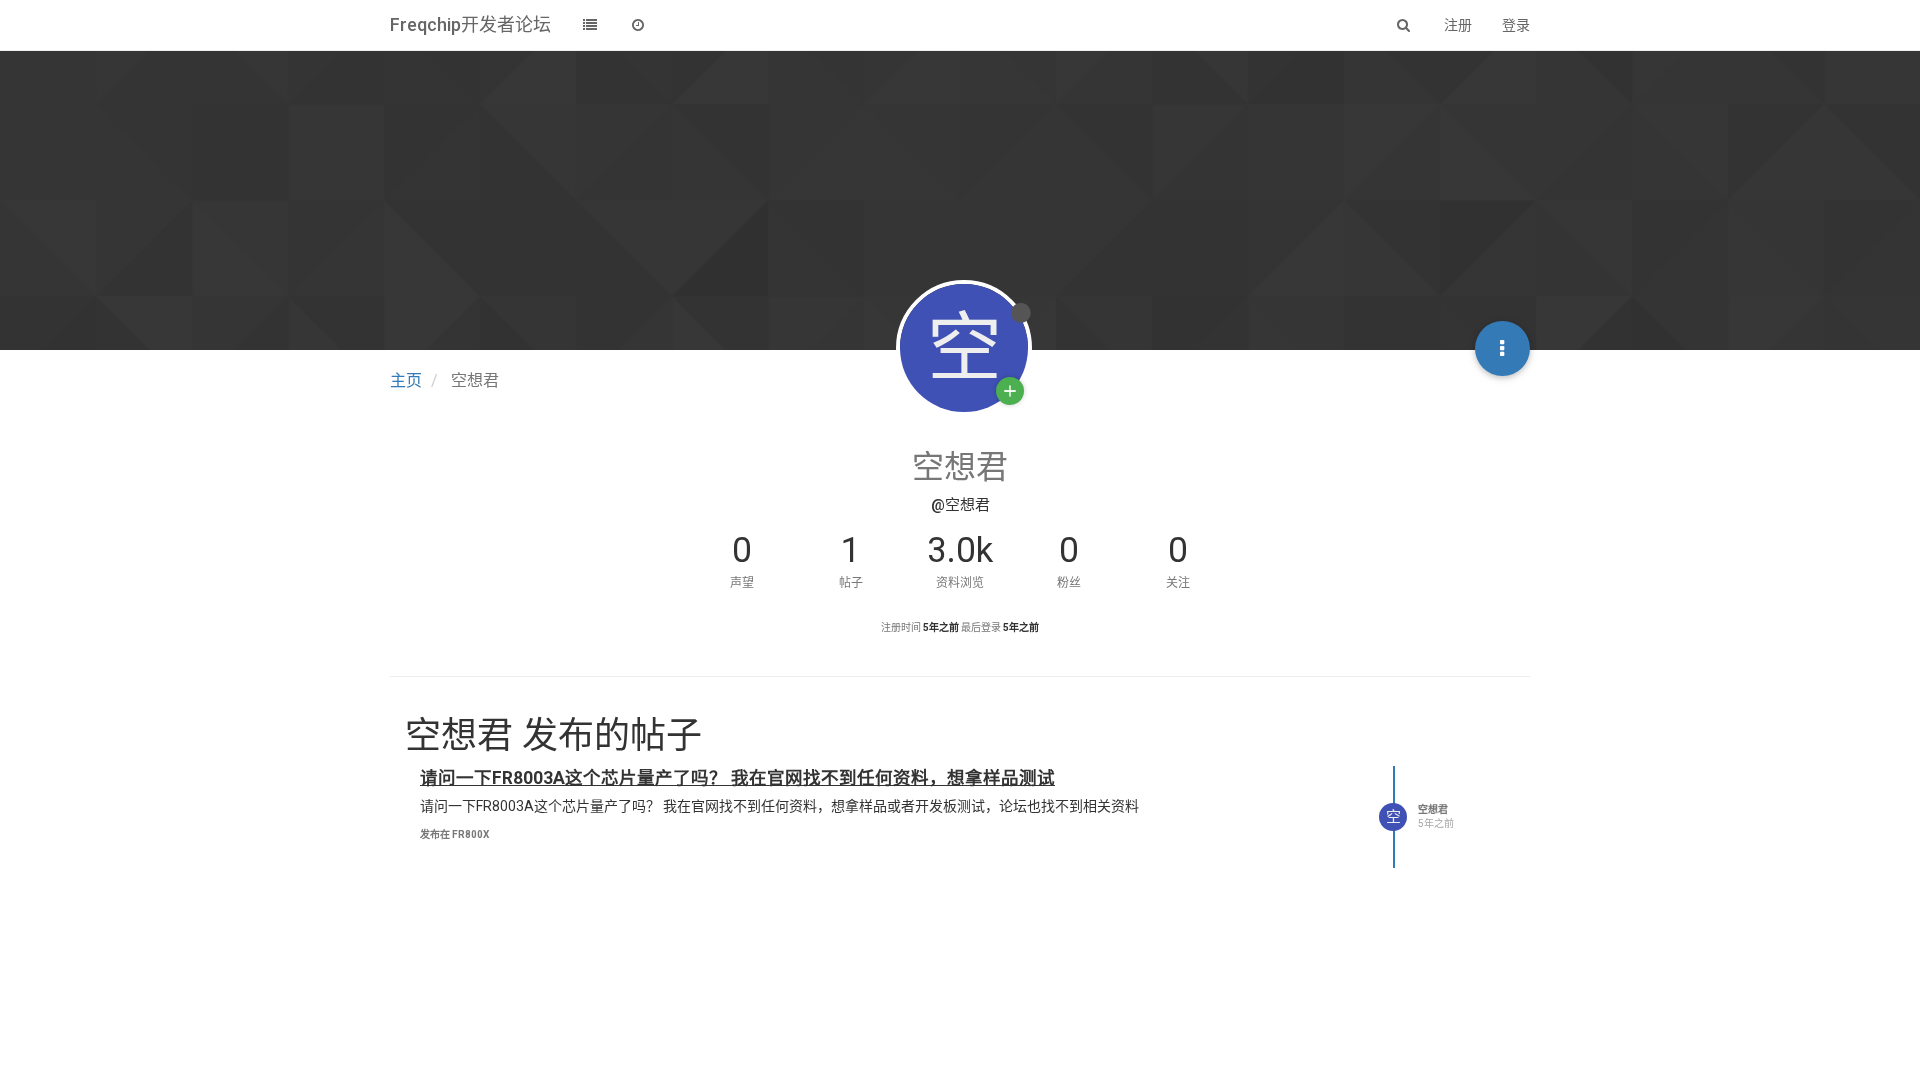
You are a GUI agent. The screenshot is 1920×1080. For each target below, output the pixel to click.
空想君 (1433, 809)
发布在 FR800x (454, 834)
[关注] (1010, 391)
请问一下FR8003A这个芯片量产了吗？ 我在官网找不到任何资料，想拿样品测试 (737, 778)
